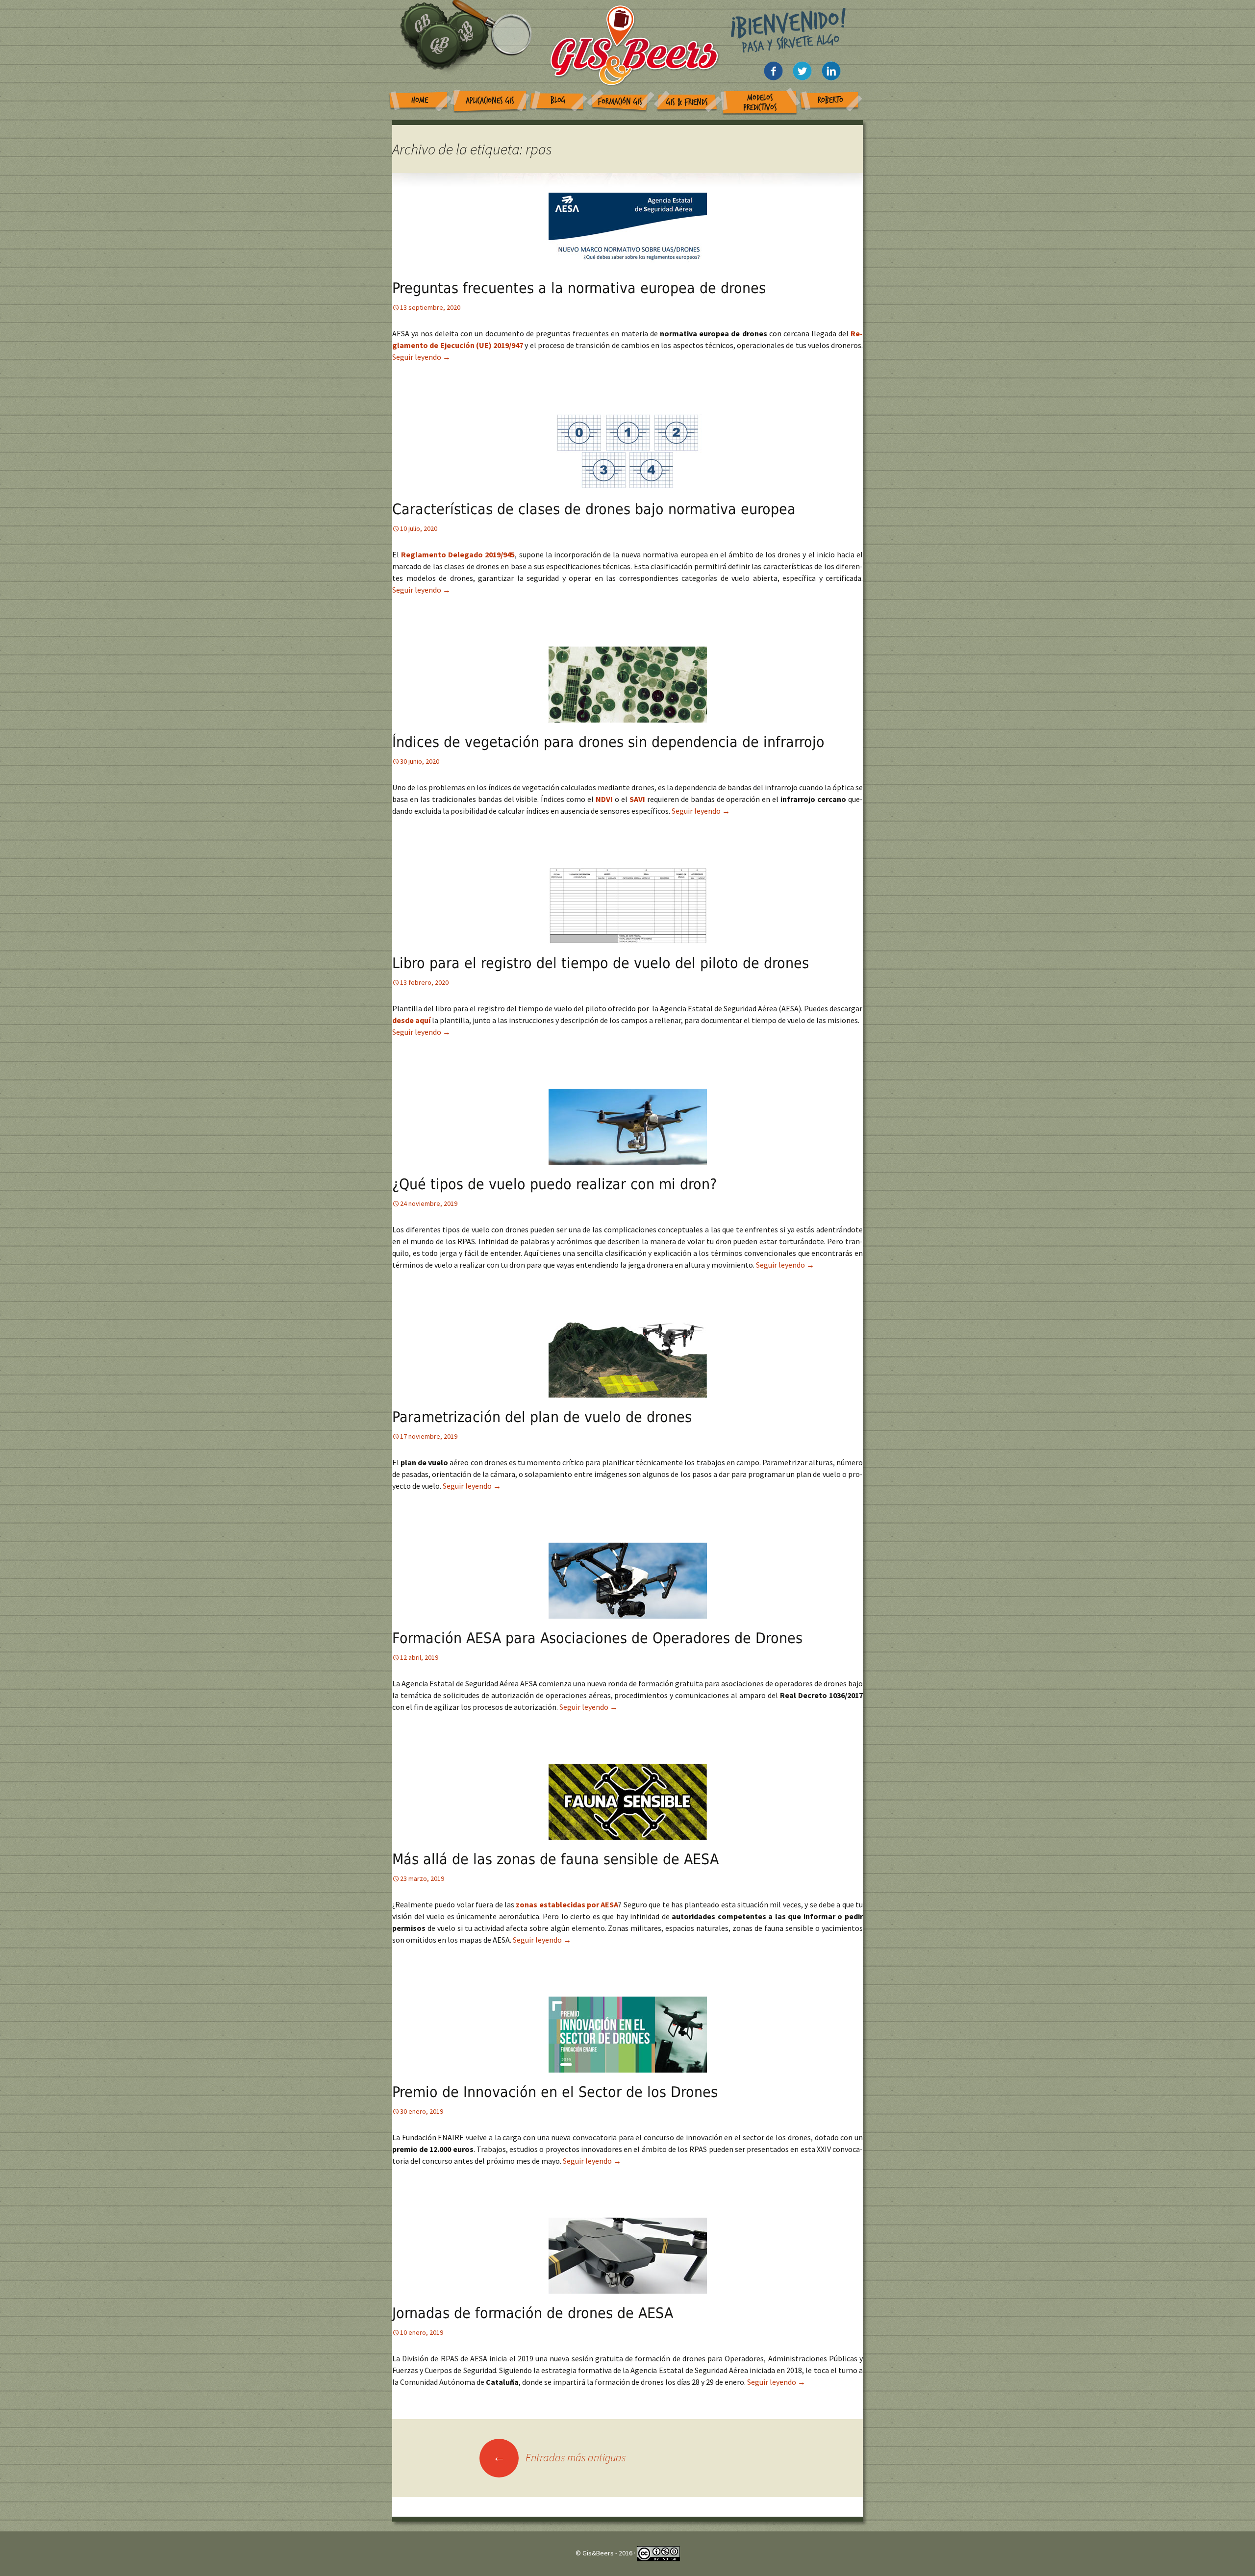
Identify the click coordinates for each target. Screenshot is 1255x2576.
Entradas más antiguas (559, 2457)
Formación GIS (620, 102)
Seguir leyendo (421, 357)
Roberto (830, 100)
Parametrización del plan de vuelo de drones (542, 1417)
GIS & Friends (687, 102)
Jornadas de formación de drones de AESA (533, 2313)
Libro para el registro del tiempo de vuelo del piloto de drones (601, 963)
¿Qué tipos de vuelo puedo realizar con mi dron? (554, 1184)
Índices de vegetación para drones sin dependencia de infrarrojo (608, 742)
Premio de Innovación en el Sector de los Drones (555, 2092)
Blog (558, 100)
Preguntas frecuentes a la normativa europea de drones (579, 288)
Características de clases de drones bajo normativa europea (594, 509)
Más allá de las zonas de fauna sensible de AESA (555, 1859)
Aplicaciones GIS (490, 101)
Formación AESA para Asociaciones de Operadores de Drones (597, 1638)
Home (420, 100)
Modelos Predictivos (760, 103)
